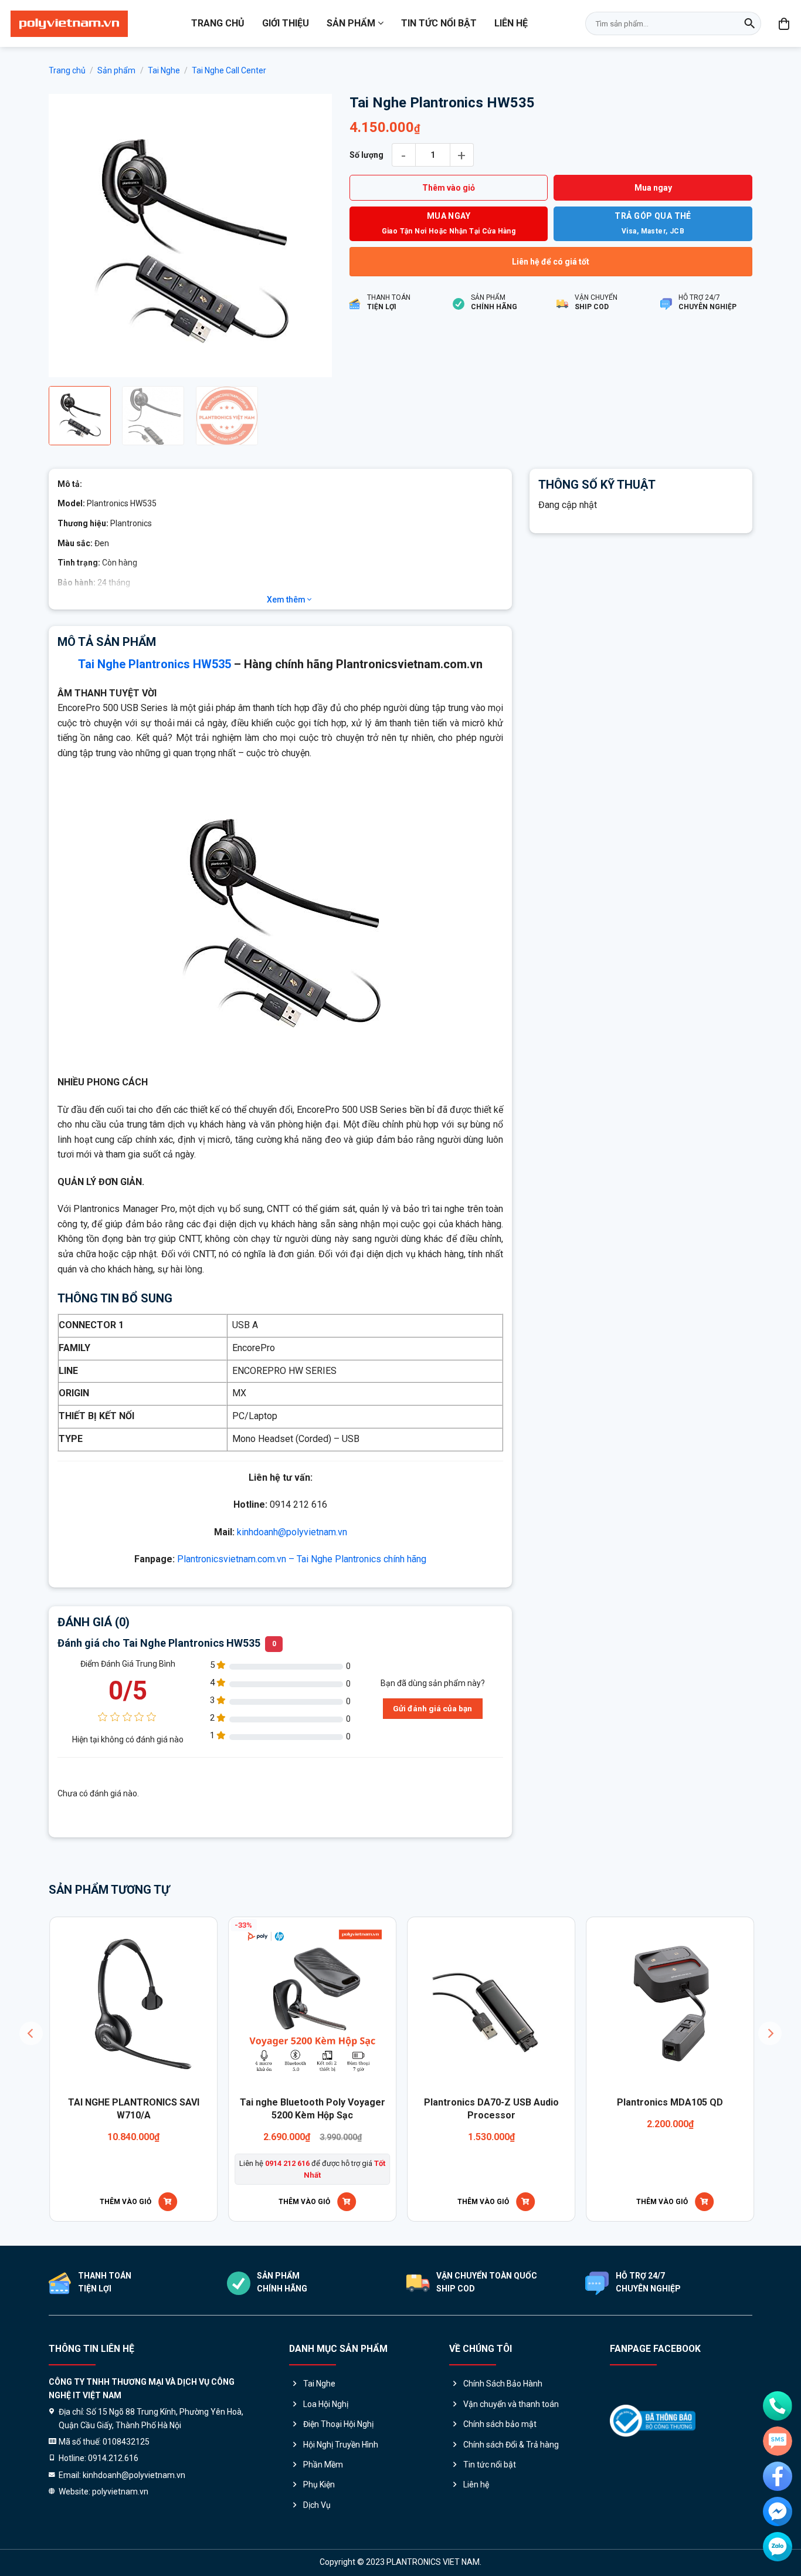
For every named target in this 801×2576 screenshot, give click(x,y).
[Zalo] (778, 2547)
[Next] (311, 236)
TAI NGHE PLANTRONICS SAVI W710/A (133, 2110)
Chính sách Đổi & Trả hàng (511, 2446)
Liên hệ (511, 23)
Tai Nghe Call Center (229, 70)
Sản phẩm (351, 23)
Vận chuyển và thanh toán (511, 2405)
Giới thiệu (286, 23)
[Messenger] (778, 2511)
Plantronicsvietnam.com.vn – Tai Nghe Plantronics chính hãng (302, 1560)
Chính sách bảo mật (500, 2425)
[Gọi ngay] (778, 2406)
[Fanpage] (778, 2476)
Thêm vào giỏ (449, 188)
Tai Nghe (164, 70)
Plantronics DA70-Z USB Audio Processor (490, 2110)
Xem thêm (287, 601)
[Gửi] (749, 23)
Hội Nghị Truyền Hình (341, 2446)
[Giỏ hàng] (785, 23)
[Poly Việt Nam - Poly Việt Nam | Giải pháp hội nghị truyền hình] (69, 24)
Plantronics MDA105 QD (669, 2103)
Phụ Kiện (319, 2486)
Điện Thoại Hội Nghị (338, 2425)
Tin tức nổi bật (439, 23)
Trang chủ (218, 23)
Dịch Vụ (317, 2506)
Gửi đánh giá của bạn (432, 1710)
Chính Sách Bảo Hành (503, 2385)
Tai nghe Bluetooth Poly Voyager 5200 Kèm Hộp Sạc (311, 2110)
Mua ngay (653, 188)
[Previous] (69, 236)
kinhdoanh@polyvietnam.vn (292, 1533)
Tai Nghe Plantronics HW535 (155, 665)
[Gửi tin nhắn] (778, 2441)
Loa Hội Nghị (326, 2405)
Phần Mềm (323, 2466)
